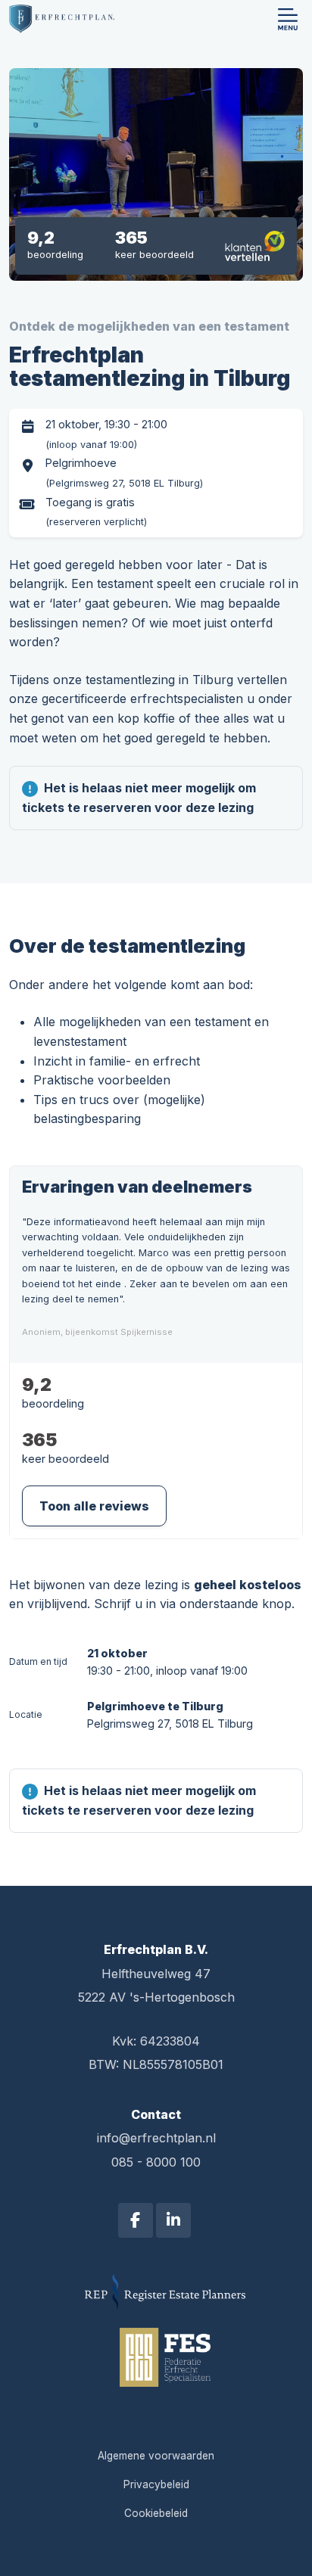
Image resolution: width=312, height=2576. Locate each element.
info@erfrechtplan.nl (156, 2138)
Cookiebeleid (156, 2513)
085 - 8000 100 (156, 2162)
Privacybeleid (156, 2484)
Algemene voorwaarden (156, 2456)
